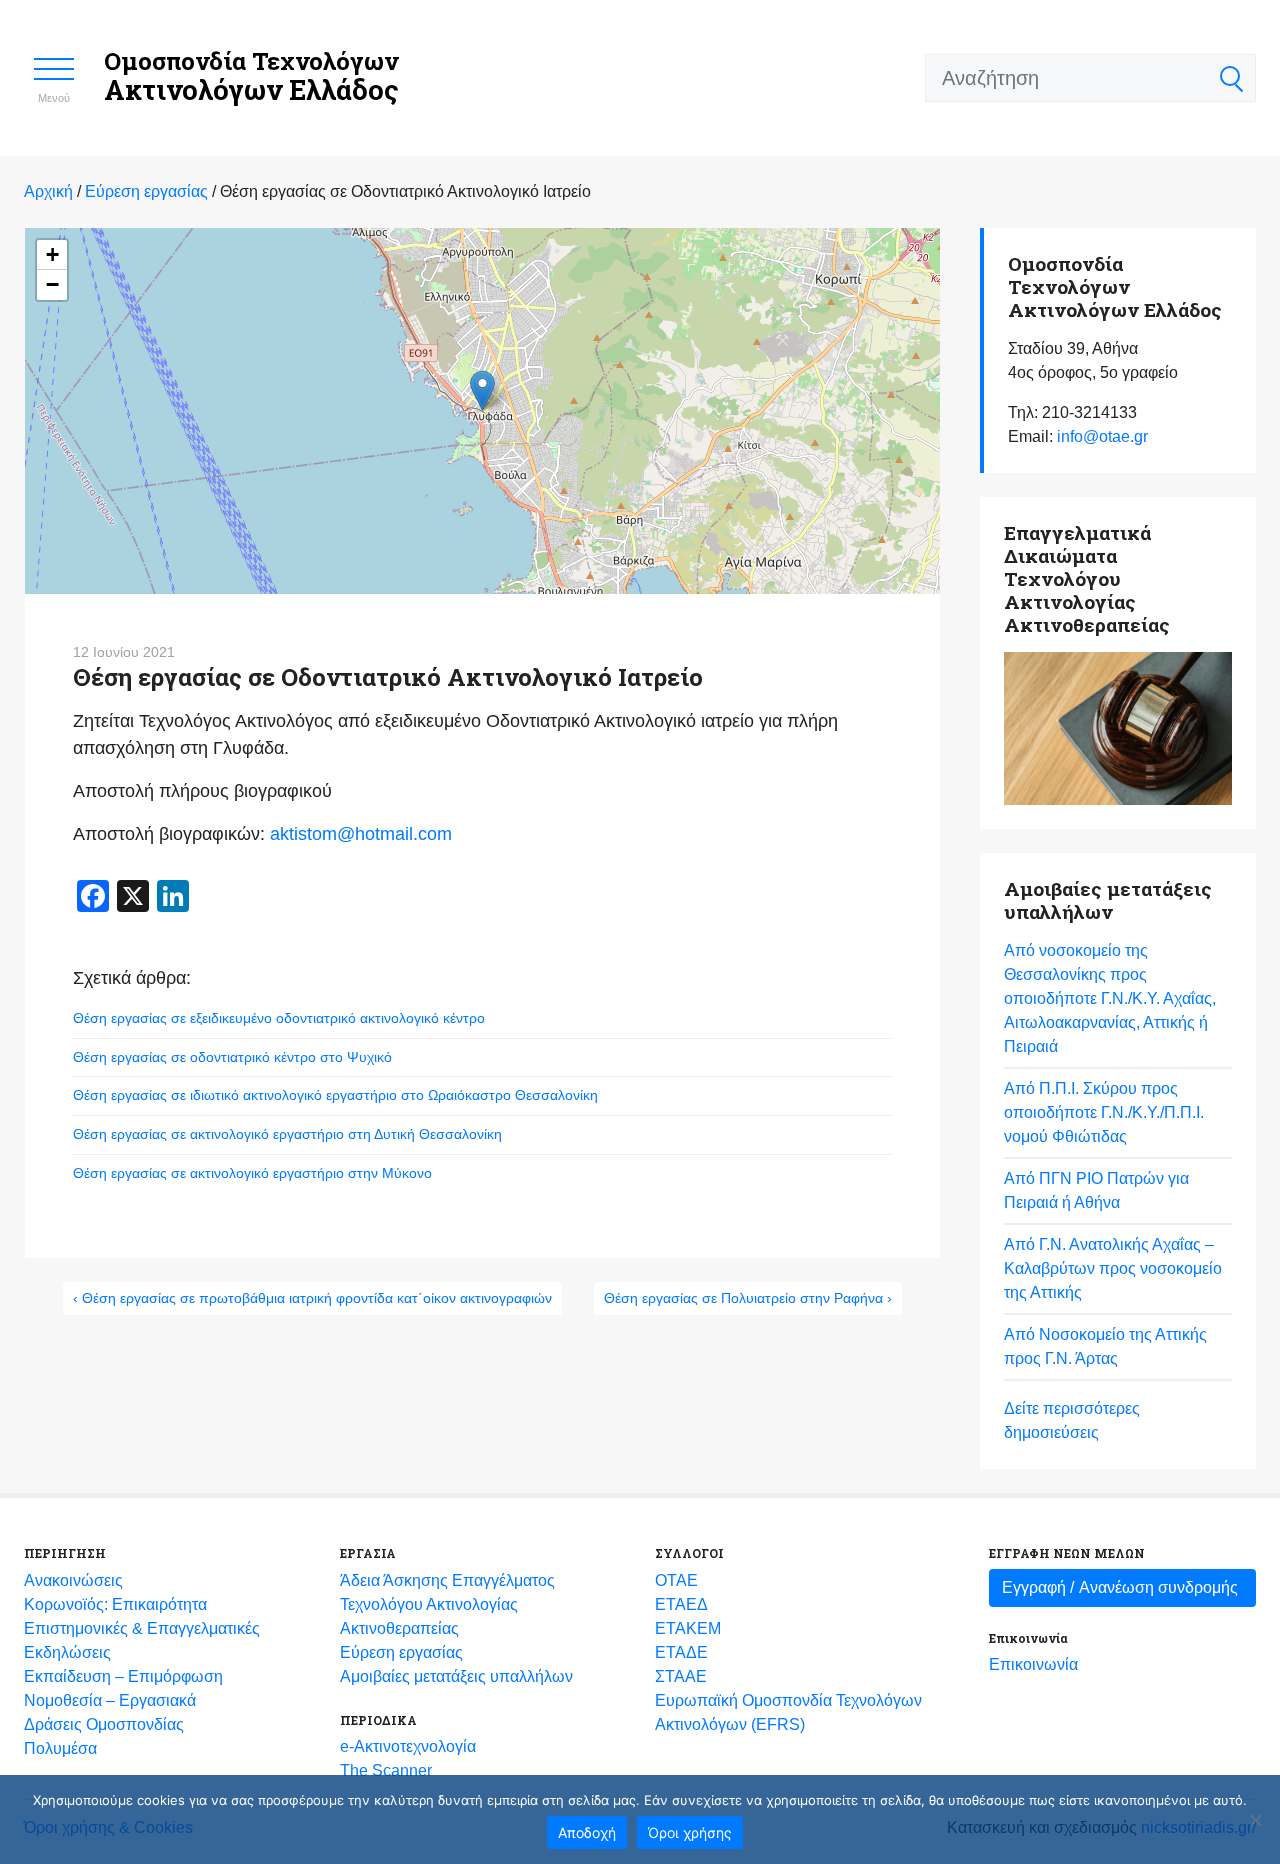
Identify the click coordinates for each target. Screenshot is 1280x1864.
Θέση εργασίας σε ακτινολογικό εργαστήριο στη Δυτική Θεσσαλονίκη (287, 1134)
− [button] (52, 284)
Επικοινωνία (1033, 1664)
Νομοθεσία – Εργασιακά (110, 1700)
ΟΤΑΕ (676, 1580)
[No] (1255, 1820)
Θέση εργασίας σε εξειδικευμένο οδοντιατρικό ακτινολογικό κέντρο (279, 1018)
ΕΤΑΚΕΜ (688, 1628)
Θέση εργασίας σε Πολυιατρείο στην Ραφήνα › (748, 1298)
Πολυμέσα (60, 1748)
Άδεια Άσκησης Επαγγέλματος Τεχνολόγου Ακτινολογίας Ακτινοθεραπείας (447, 1604)
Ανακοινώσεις (73, 1580)
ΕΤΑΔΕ (681, 1652)
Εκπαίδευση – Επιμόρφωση (123, 1676)
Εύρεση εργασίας (401, 1652)
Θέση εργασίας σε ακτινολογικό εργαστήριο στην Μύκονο (252, 1173)
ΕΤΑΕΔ (681, 1604)
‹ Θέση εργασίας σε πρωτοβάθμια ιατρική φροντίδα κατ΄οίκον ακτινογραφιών (312, 1298)
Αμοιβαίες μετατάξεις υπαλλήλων (456, 1676)
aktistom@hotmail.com (361, 834)
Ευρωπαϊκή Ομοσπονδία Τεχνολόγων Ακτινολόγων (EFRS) (788, 1712)
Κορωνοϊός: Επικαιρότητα (115, 1604)
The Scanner (386, 1770)
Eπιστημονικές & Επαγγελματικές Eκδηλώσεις (142, 1640)
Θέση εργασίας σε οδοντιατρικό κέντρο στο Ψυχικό (232, 1057)
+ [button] (52, 254)
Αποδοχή (587, 1832)
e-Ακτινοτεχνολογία (408, 1746)
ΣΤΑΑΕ (681, 1676)
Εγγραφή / (1120, 1587)
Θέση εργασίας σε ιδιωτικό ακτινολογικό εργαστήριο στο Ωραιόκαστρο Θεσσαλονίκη (335, 1095)
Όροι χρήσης (690, 1832)
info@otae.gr (1102, 436)
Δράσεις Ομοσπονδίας (104, 1724)
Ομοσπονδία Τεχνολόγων (251, 76)
